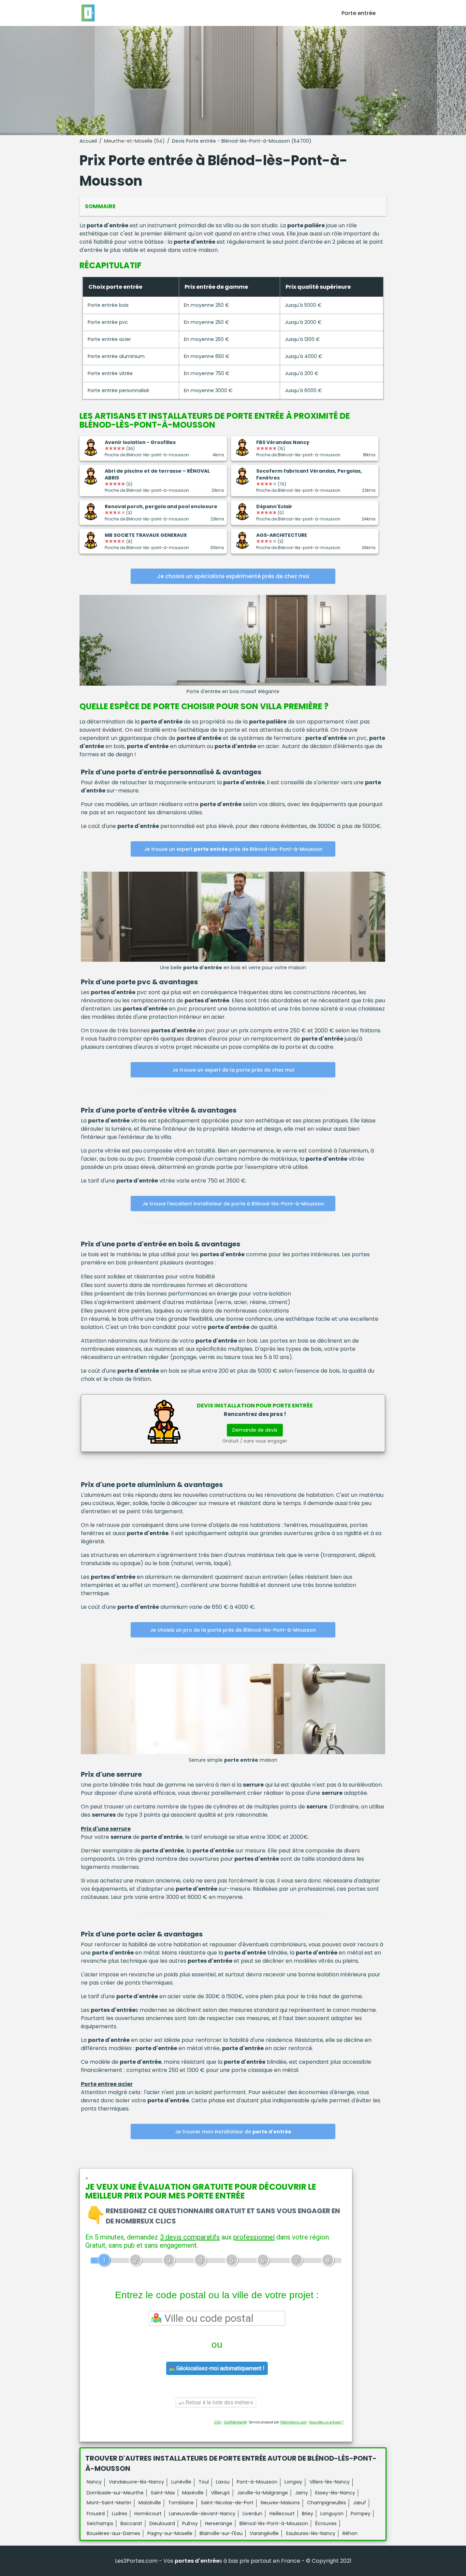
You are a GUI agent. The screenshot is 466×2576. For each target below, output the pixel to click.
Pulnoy (190, 2523)
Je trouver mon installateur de (233, 2132)
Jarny (302, 2493)
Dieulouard (162, 2523)
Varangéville (264, 2533)
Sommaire (100, 206)
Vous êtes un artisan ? (326, 2422)
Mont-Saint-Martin (109, 2503)
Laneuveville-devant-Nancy (202, 2514)
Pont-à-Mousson (257, 2482)
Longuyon (332, 2514)
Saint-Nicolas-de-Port (227, 2503)
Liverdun (252, 2514)
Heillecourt (282, 2514)
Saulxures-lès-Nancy (311, 2533)
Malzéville (150, 2503)
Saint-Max (163, 2493)
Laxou (223, 2482)
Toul (204, 2482)
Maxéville (193, 2493)
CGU (218, 2422)
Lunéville (181, 2482)
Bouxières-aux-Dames (113, 2533)
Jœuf (360, 2503)
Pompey (361, 2514)
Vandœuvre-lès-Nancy (136, 2482)
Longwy (293, 2482)
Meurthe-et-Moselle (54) (134, 141)
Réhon (350, 2533)
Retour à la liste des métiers (219, 2402)
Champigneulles (326, 2503)
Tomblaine (181, 2503)
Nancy (94, 2482)
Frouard (96, 2514)
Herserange (219, 2523)
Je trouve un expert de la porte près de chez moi (233, 1070)
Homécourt (148, 2514)
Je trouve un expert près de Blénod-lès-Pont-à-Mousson (233, 849)
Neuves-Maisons (280, 2503)
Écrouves (326, 2523)
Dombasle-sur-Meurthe (115, 2493)
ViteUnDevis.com (293, 2422)
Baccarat (131, 2523)
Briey (308, 2514)
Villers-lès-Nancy (330, 2482)
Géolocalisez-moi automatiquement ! (220, 2368)
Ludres (120, 2514)
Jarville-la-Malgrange (263, 2493)
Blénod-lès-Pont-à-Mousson (274, 2523)
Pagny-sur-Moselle (170, 2533)
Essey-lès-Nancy (335, 2493)
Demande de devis (255, 1430)
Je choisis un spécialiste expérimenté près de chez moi (233, 576)
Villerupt (220, 2493)
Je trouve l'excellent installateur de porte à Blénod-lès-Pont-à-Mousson (233, 1204)
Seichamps (100, 2523)
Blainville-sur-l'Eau (221, 2533)
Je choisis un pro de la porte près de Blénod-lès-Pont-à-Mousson (233, 1630)
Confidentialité (235, 2422)
